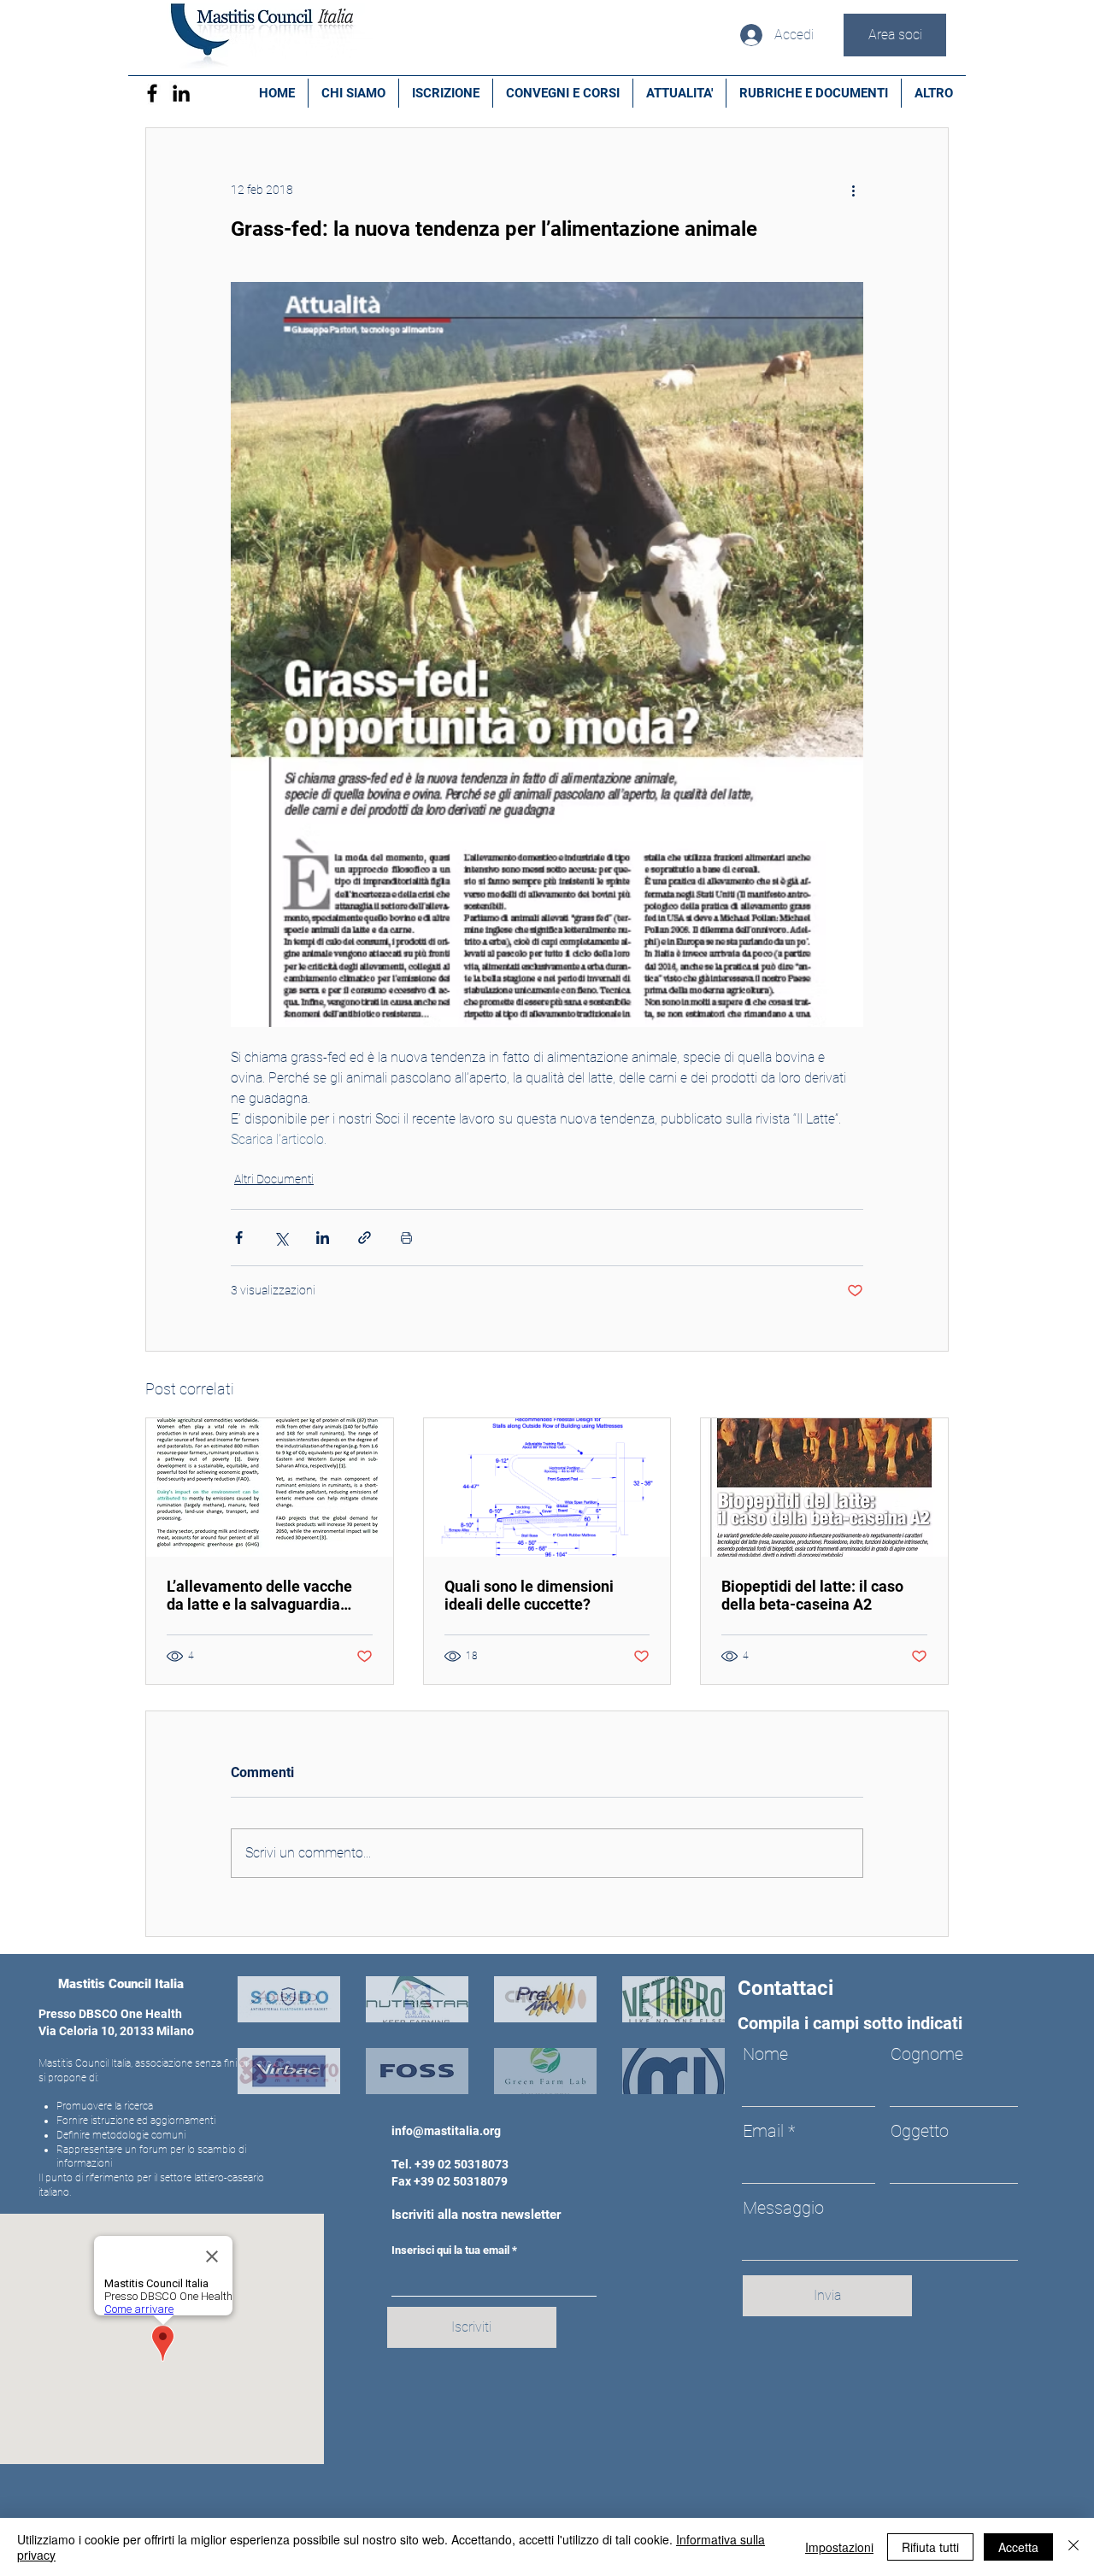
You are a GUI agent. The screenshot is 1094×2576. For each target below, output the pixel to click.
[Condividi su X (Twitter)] (281, 1238)
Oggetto (920, 2131)
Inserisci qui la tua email (450, 2250)
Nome (765, 2054)
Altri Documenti (274, 1179)
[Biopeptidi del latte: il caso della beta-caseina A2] (824, 1488)
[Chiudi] (1073, 2547)
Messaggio (783, 2208)
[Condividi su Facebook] (239, 1238)
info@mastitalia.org (446, 2131)
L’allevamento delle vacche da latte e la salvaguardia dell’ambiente (259, 1595)
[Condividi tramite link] (365, 1238)
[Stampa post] (406, 1238)
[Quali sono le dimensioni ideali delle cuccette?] (547, 1488)
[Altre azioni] (853, 190)
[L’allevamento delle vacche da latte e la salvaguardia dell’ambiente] (270, 1488)
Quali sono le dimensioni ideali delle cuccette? (529, 1595)
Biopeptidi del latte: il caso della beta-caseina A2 (812, 1595)
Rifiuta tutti (930, 2547)
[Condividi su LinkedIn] (323, 1238)
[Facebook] (152, 93)
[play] (688, 2079)
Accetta (1018, 2547)
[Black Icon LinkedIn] (181, 93)
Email (763, 2131)
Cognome (927, 2054)
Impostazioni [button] (839, 2547)
